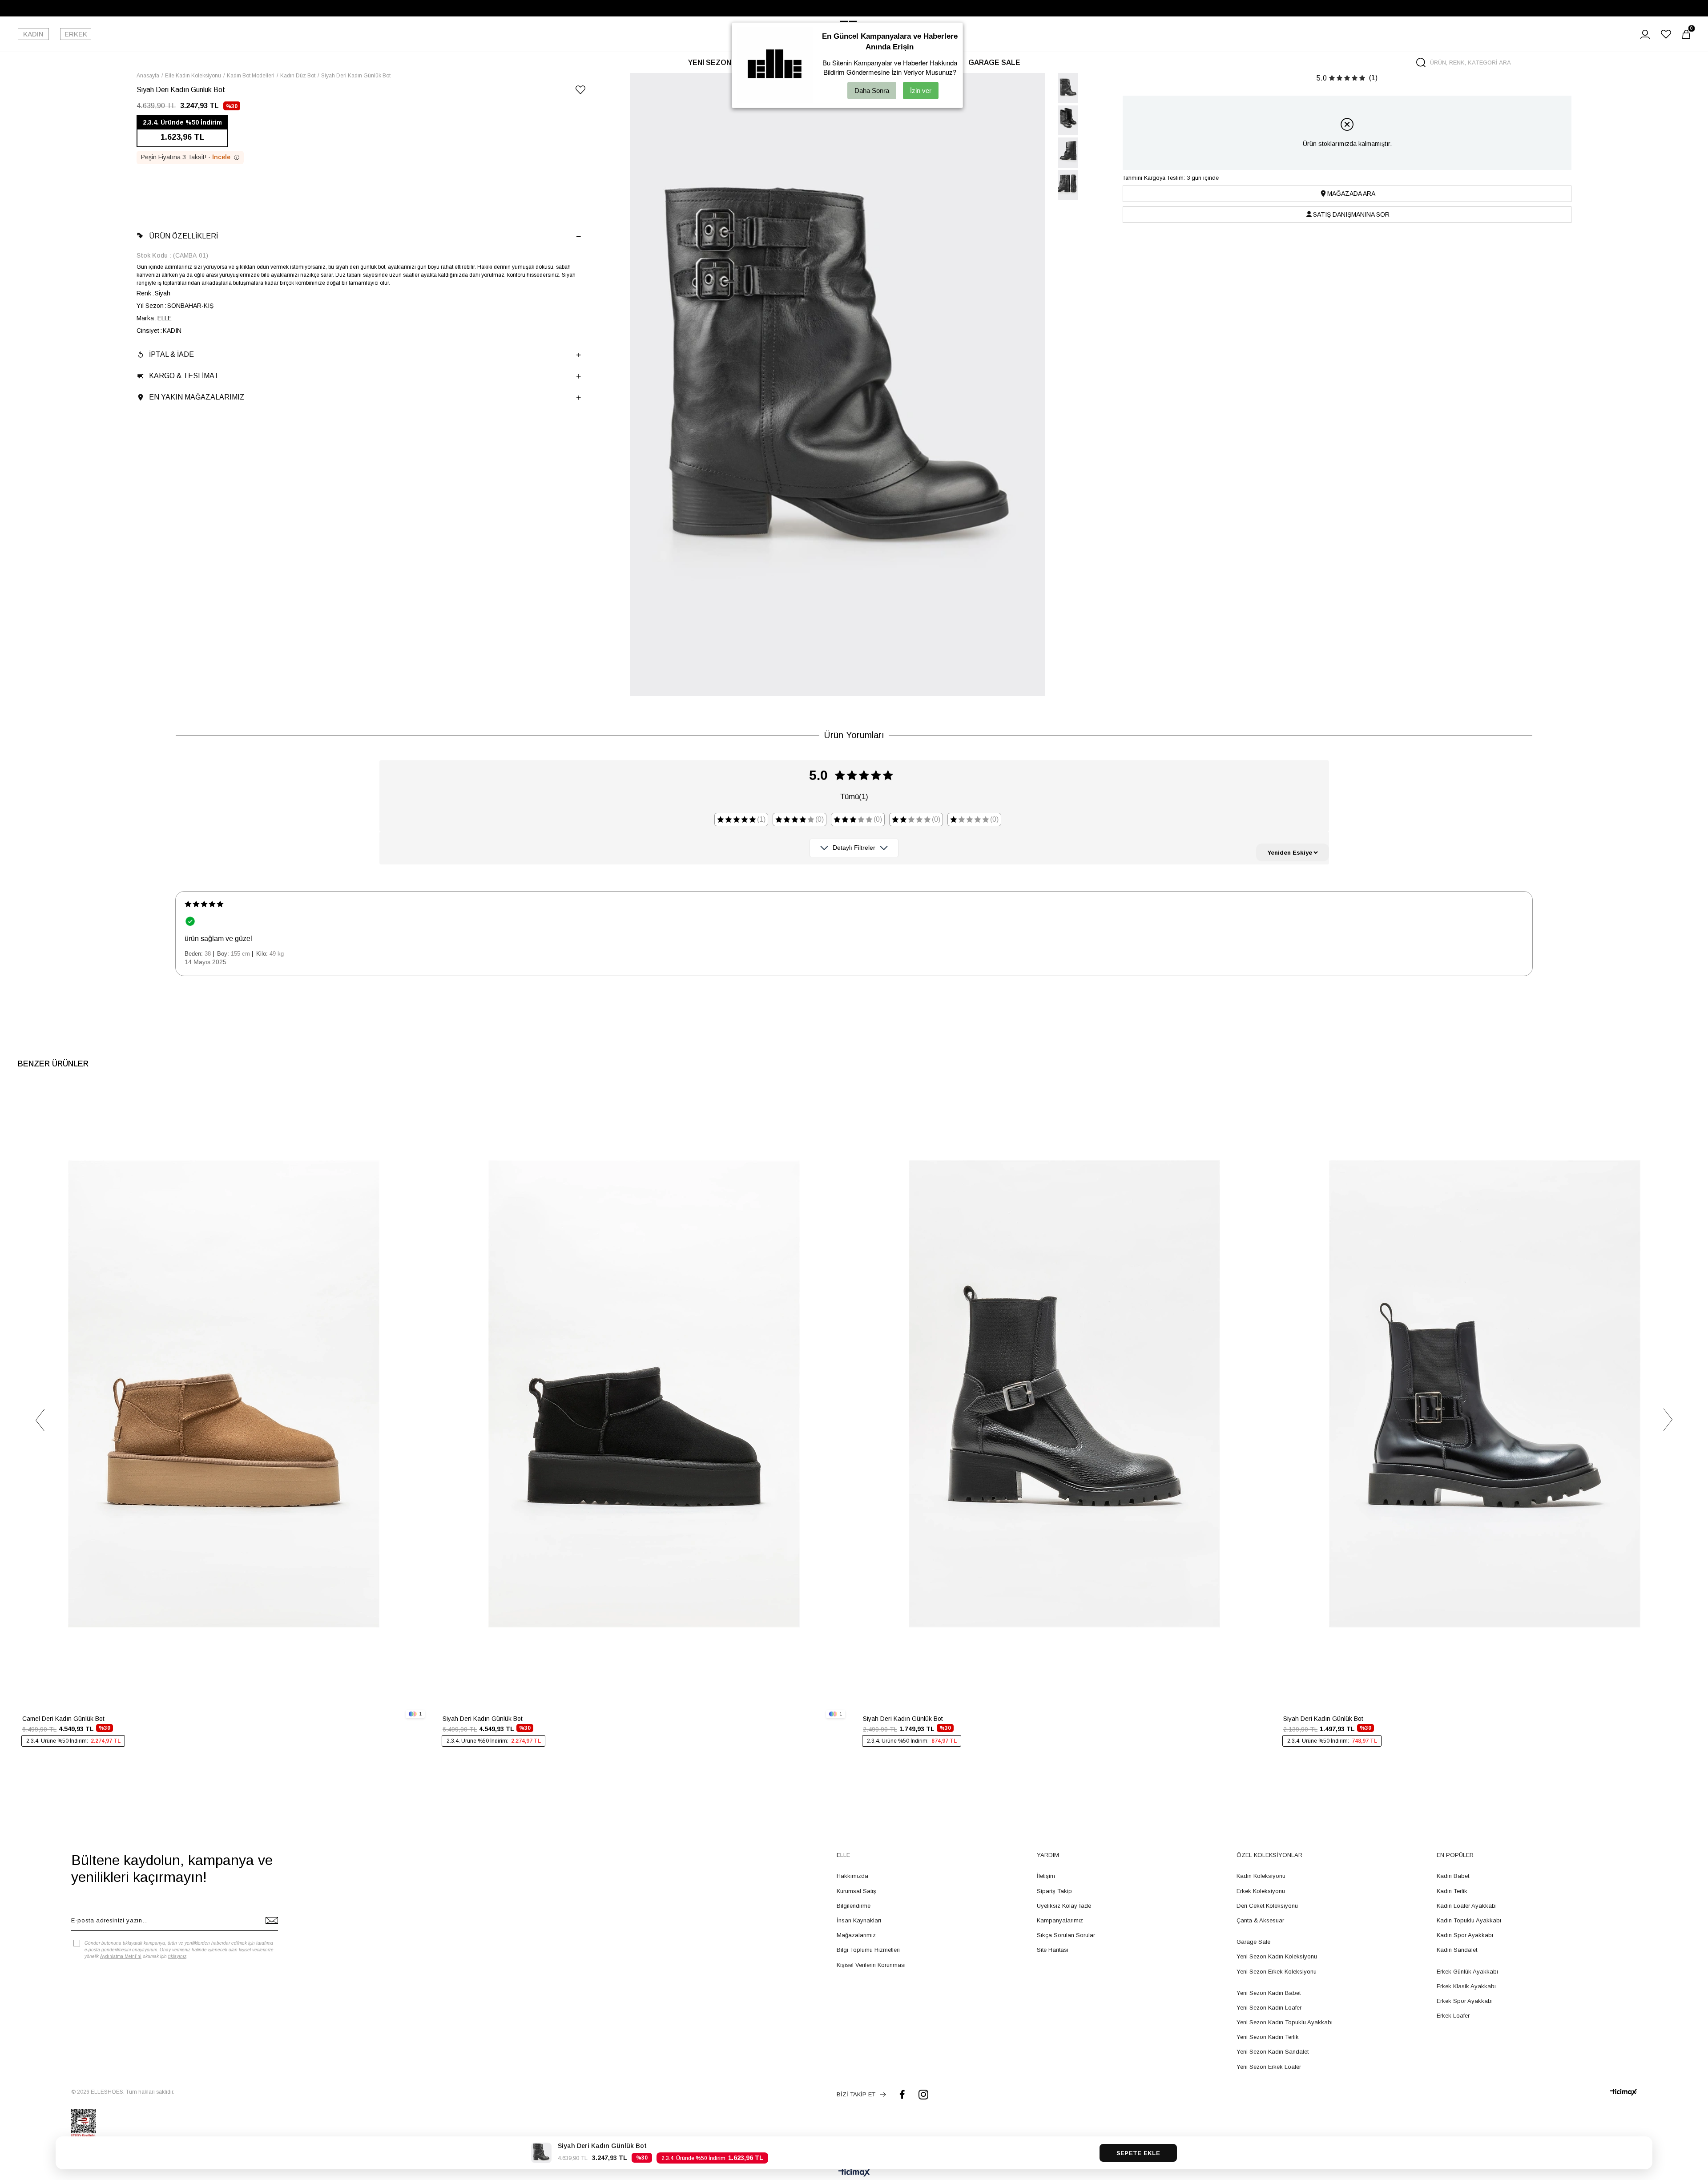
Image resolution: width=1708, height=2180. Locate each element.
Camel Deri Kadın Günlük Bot (63, 1719)
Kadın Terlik (1452, 1891)
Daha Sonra (872, 91)
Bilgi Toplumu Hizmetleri (868, 1950)
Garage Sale (1253, 1942)
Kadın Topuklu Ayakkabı (1469, 1920)
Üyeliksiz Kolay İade (1064, 1906)
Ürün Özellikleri (183, 236)
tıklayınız (177, 1956)
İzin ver (921, 91)
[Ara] (1421, 63)
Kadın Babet (1453, 1876)
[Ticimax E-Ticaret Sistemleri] (854, 2173)
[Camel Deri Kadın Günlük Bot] (224, 1394)
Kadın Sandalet (1457, 1950)
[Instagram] (923, 2094)
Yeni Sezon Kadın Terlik (1268, 2037)
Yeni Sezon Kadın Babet (1269, 1993)
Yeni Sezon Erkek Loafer (1269, 2067)
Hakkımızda (852, 1876)
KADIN (33, 34)
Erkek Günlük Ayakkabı (1467, 1972)
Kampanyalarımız (1060, 1920)
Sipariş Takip (1054, 1891)
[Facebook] (902, 2094)
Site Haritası (1053, 1950)
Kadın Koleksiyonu (1261, 1876)
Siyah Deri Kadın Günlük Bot (483, 1719)
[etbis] (83, 2123)
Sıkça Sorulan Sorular (1066, 1935)
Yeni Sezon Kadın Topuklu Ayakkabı (1285, 2022)
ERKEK (76, 34)
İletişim (1046, 1876)
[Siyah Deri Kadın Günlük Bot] (644, 1394)
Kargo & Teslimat (184, 376)
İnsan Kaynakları (859, 1920)
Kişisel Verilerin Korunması (871, 1965)
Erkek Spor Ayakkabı (1465, 2001)
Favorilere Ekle (416, 1099)
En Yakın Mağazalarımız (197, 397)
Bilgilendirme (854, 1906)
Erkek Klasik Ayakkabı (1466, 1986)
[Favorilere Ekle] (580, 91)
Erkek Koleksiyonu (1261, 1891)
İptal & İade (171, 354)
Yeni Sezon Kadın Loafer (1269, 2008)
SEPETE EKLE (1138, 2153)
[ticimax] (1623, 2092)
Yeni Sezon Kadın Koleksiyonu (1277, 1956)
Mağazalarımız (856, 1935)
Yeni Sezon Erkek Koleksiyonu (1277, 1972)
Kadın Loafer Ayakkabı (1467, 1906)
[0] (1686, 34)
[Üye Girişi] (1645, 34)
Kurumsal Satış (856, 1891)
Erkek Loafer (1453, 2016)
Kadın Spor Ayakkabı (1465, 1935)
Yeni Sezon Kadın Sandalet (1273, 2052)
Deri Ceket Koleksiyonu (1267, 1906)
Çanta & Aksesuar (1260, 1920)
